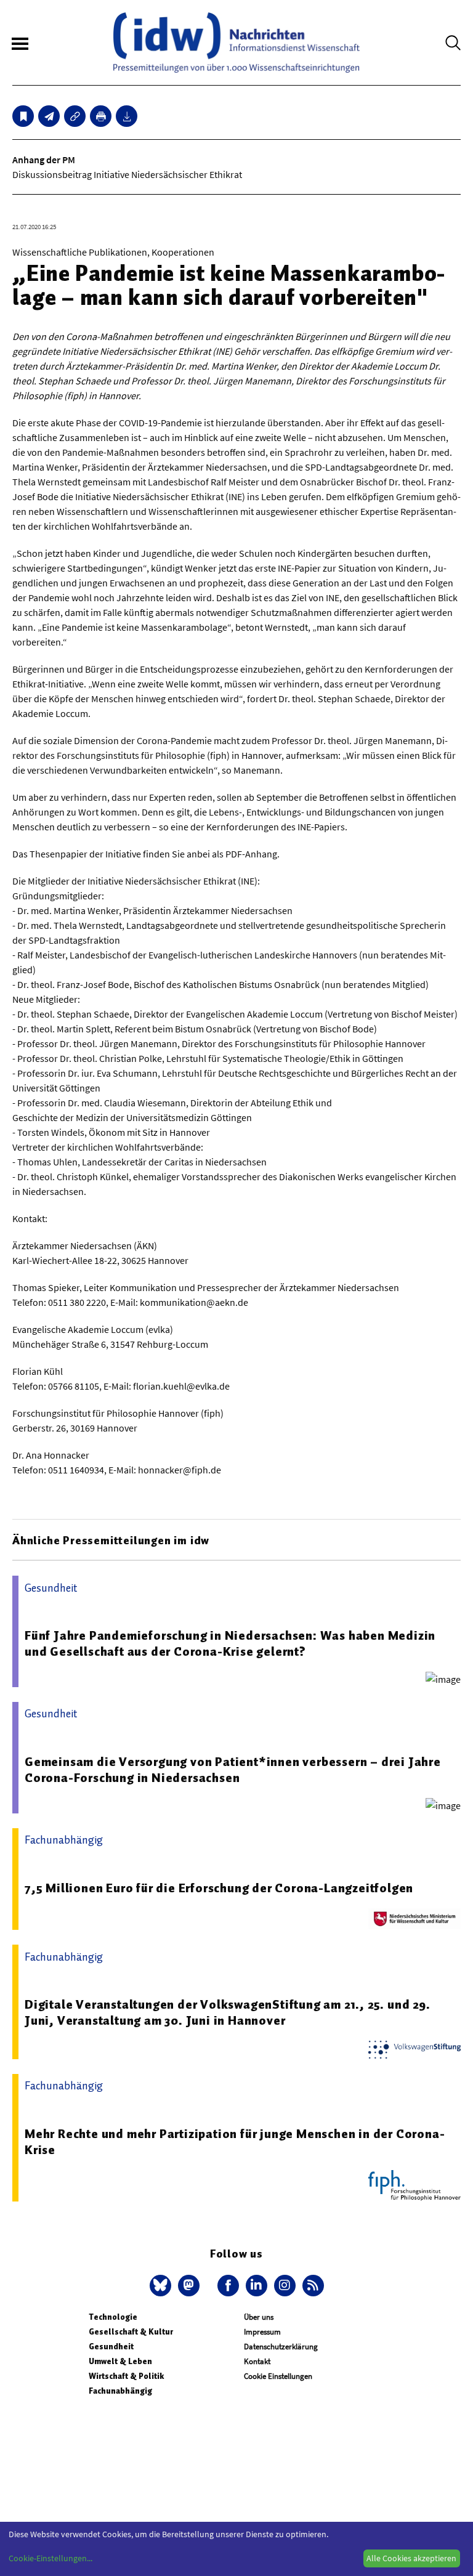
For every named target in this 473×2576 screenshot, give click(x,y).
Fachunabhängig (120, 2391)
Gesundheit (111, 2347)
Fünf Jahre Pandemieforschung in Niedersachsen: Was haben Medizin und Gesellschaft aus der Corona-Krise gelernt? (230, 1643)
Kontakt (257, 2361)
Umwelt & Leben (120, 2361)
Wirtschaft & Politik (126, 2376)
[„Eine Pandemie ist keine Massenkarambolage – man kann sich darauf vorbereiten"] (49, 116)
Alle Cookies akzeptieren (411, 2558)
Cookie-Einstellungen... (51, 2558)
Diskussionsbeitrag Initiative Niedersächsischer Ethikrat (127, 174)
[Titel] (23, 116)
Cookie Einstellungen (278, 2376)
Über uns (259, 2317)
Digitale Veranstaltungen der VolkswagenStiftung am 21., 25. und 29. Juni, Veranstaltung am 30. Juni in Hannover (228, 2012)
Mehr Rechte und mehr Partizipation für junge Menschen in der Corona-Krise (235, 2142)
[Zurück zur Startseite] (236, 43)
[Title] (75, 116)
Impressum (262, 2332)
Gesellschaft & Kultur (131, 2332)
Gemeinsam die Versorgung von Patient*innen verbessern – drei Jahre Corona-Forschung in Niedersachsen (233, 1770)
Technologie (113, 2317)
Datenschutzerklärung (281, 2347)
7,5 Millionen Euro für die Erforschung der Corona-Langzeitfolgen (219, 1888)
